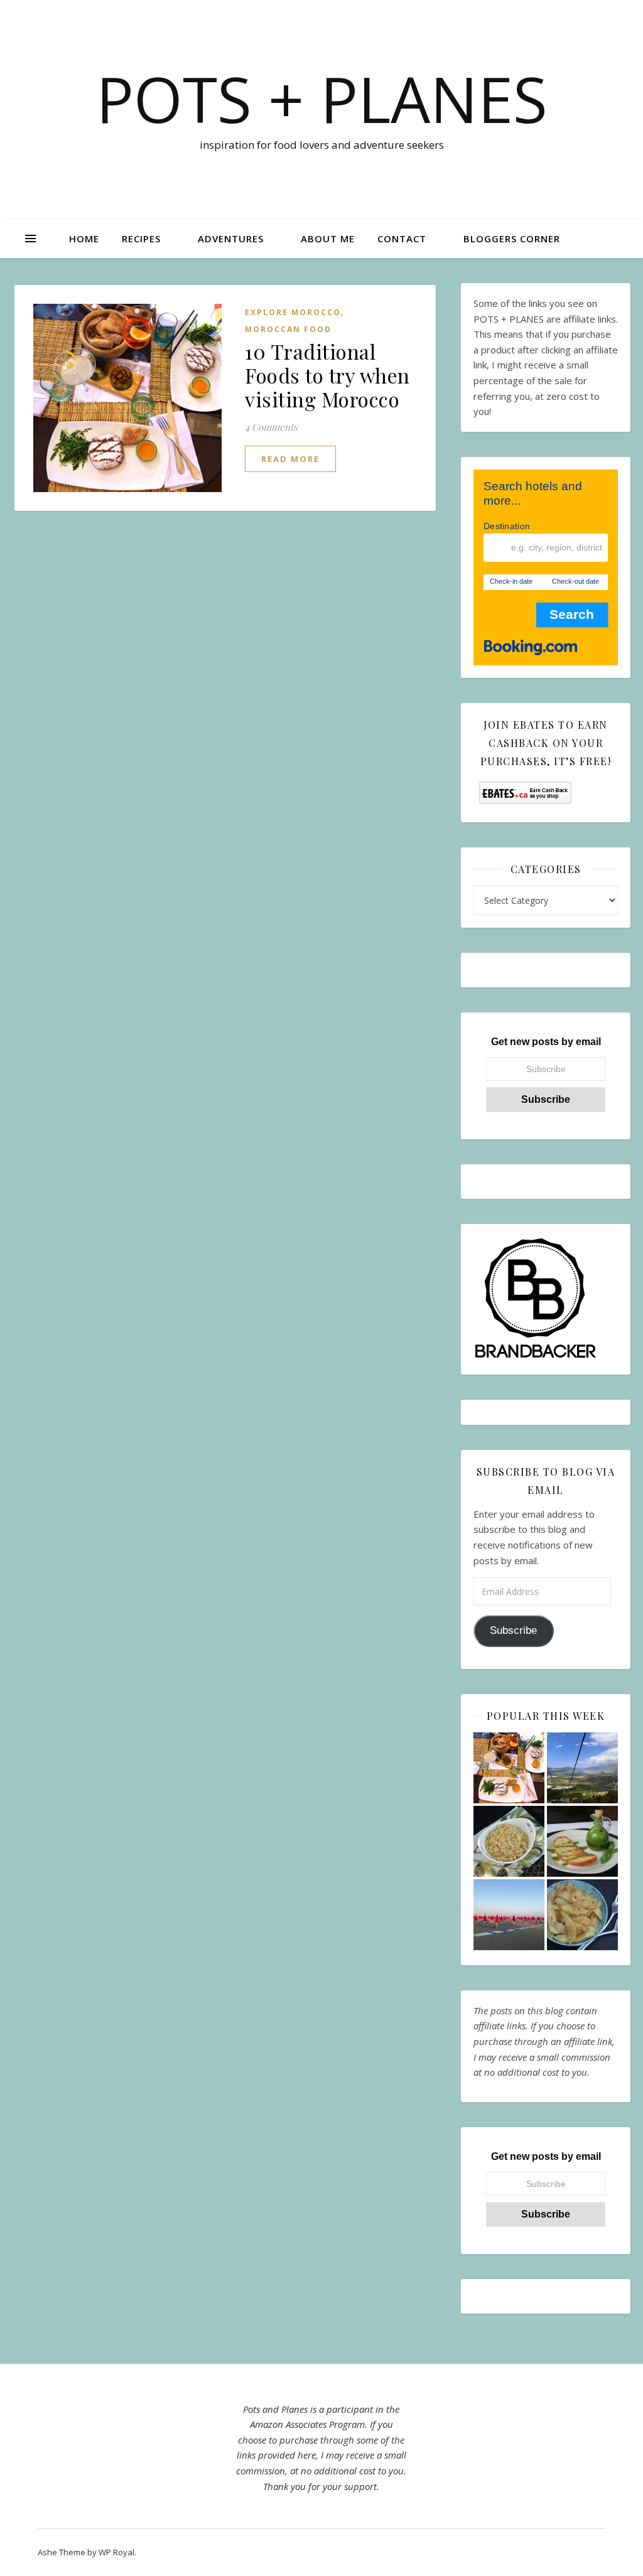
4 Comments (271, 427)
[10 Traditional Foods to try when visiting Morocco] (509, 1768)
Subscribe (513, 1630)
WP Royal (116, 2552)
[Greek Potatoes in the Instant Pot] (582, 1915)
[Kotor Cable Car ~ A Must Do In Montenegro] (582, 1768)
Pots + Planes (322, 99)
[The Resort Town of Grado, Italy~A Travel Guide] (509, 1915)
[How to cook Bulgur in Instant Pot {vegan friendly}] (509, 1841)
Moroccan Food (288, 329)
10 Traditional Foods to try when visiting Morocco (327, 375)
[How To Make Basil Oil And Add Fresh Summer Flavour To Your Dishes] (582, 1841)
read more (290, 459)
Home (84, 239)
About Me (328, 239)
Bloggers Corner (512, 239)
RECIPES (141, 239)
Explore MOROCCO (293, 312)
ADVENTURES (231, 239)
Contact (402, 239)
